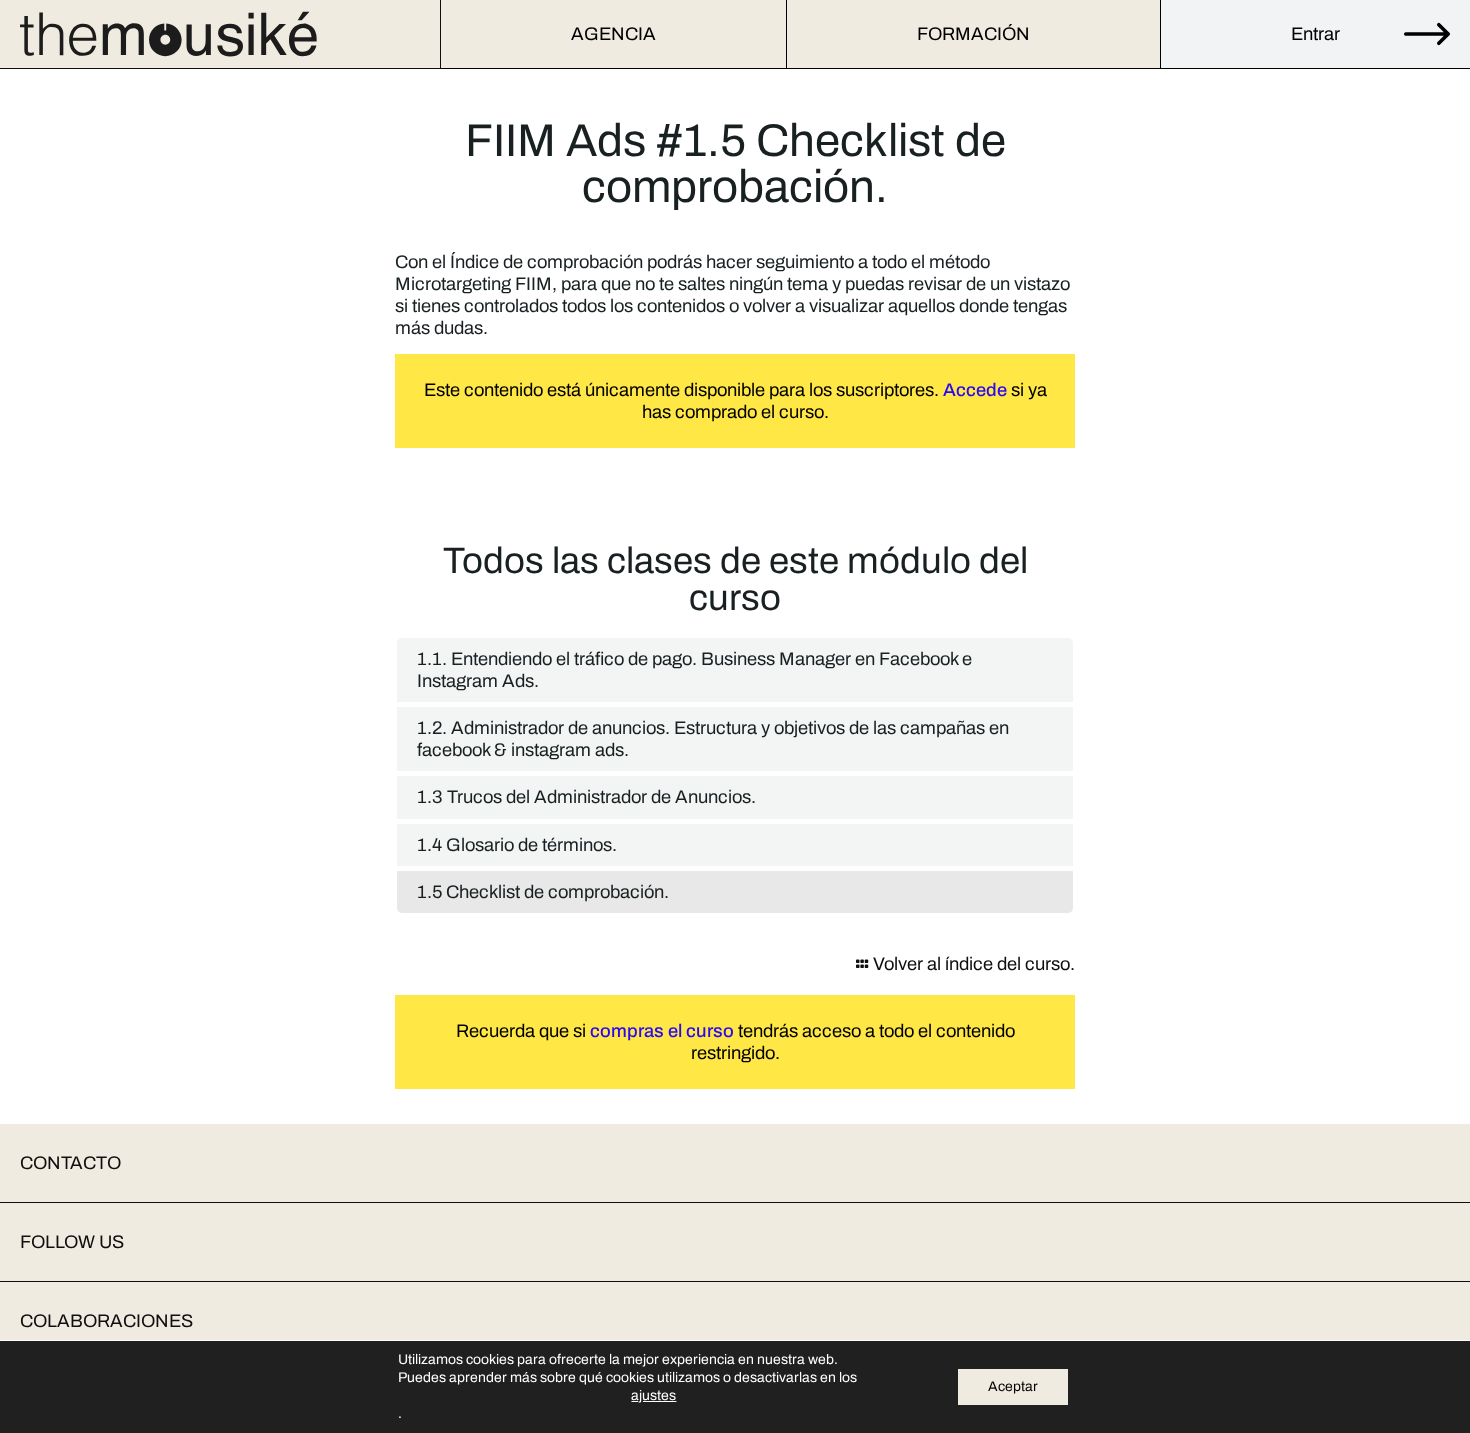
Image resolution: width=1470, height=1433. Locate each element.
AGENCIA (613, 34)
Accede (975, 390)
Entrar (1315, 34)
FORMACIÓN (973, 34)
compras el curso (662, 1031)
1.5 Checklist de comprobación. (543, 892)
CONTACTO (70, 1163)
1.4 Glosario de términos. (517, 845)
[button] (735, 1163)
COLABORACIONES (106, 1321)
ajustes (653, 1395)
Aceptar (1013, 1386)
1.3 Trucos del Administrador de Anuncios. (586, 797)
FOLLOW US (72, 1242)
